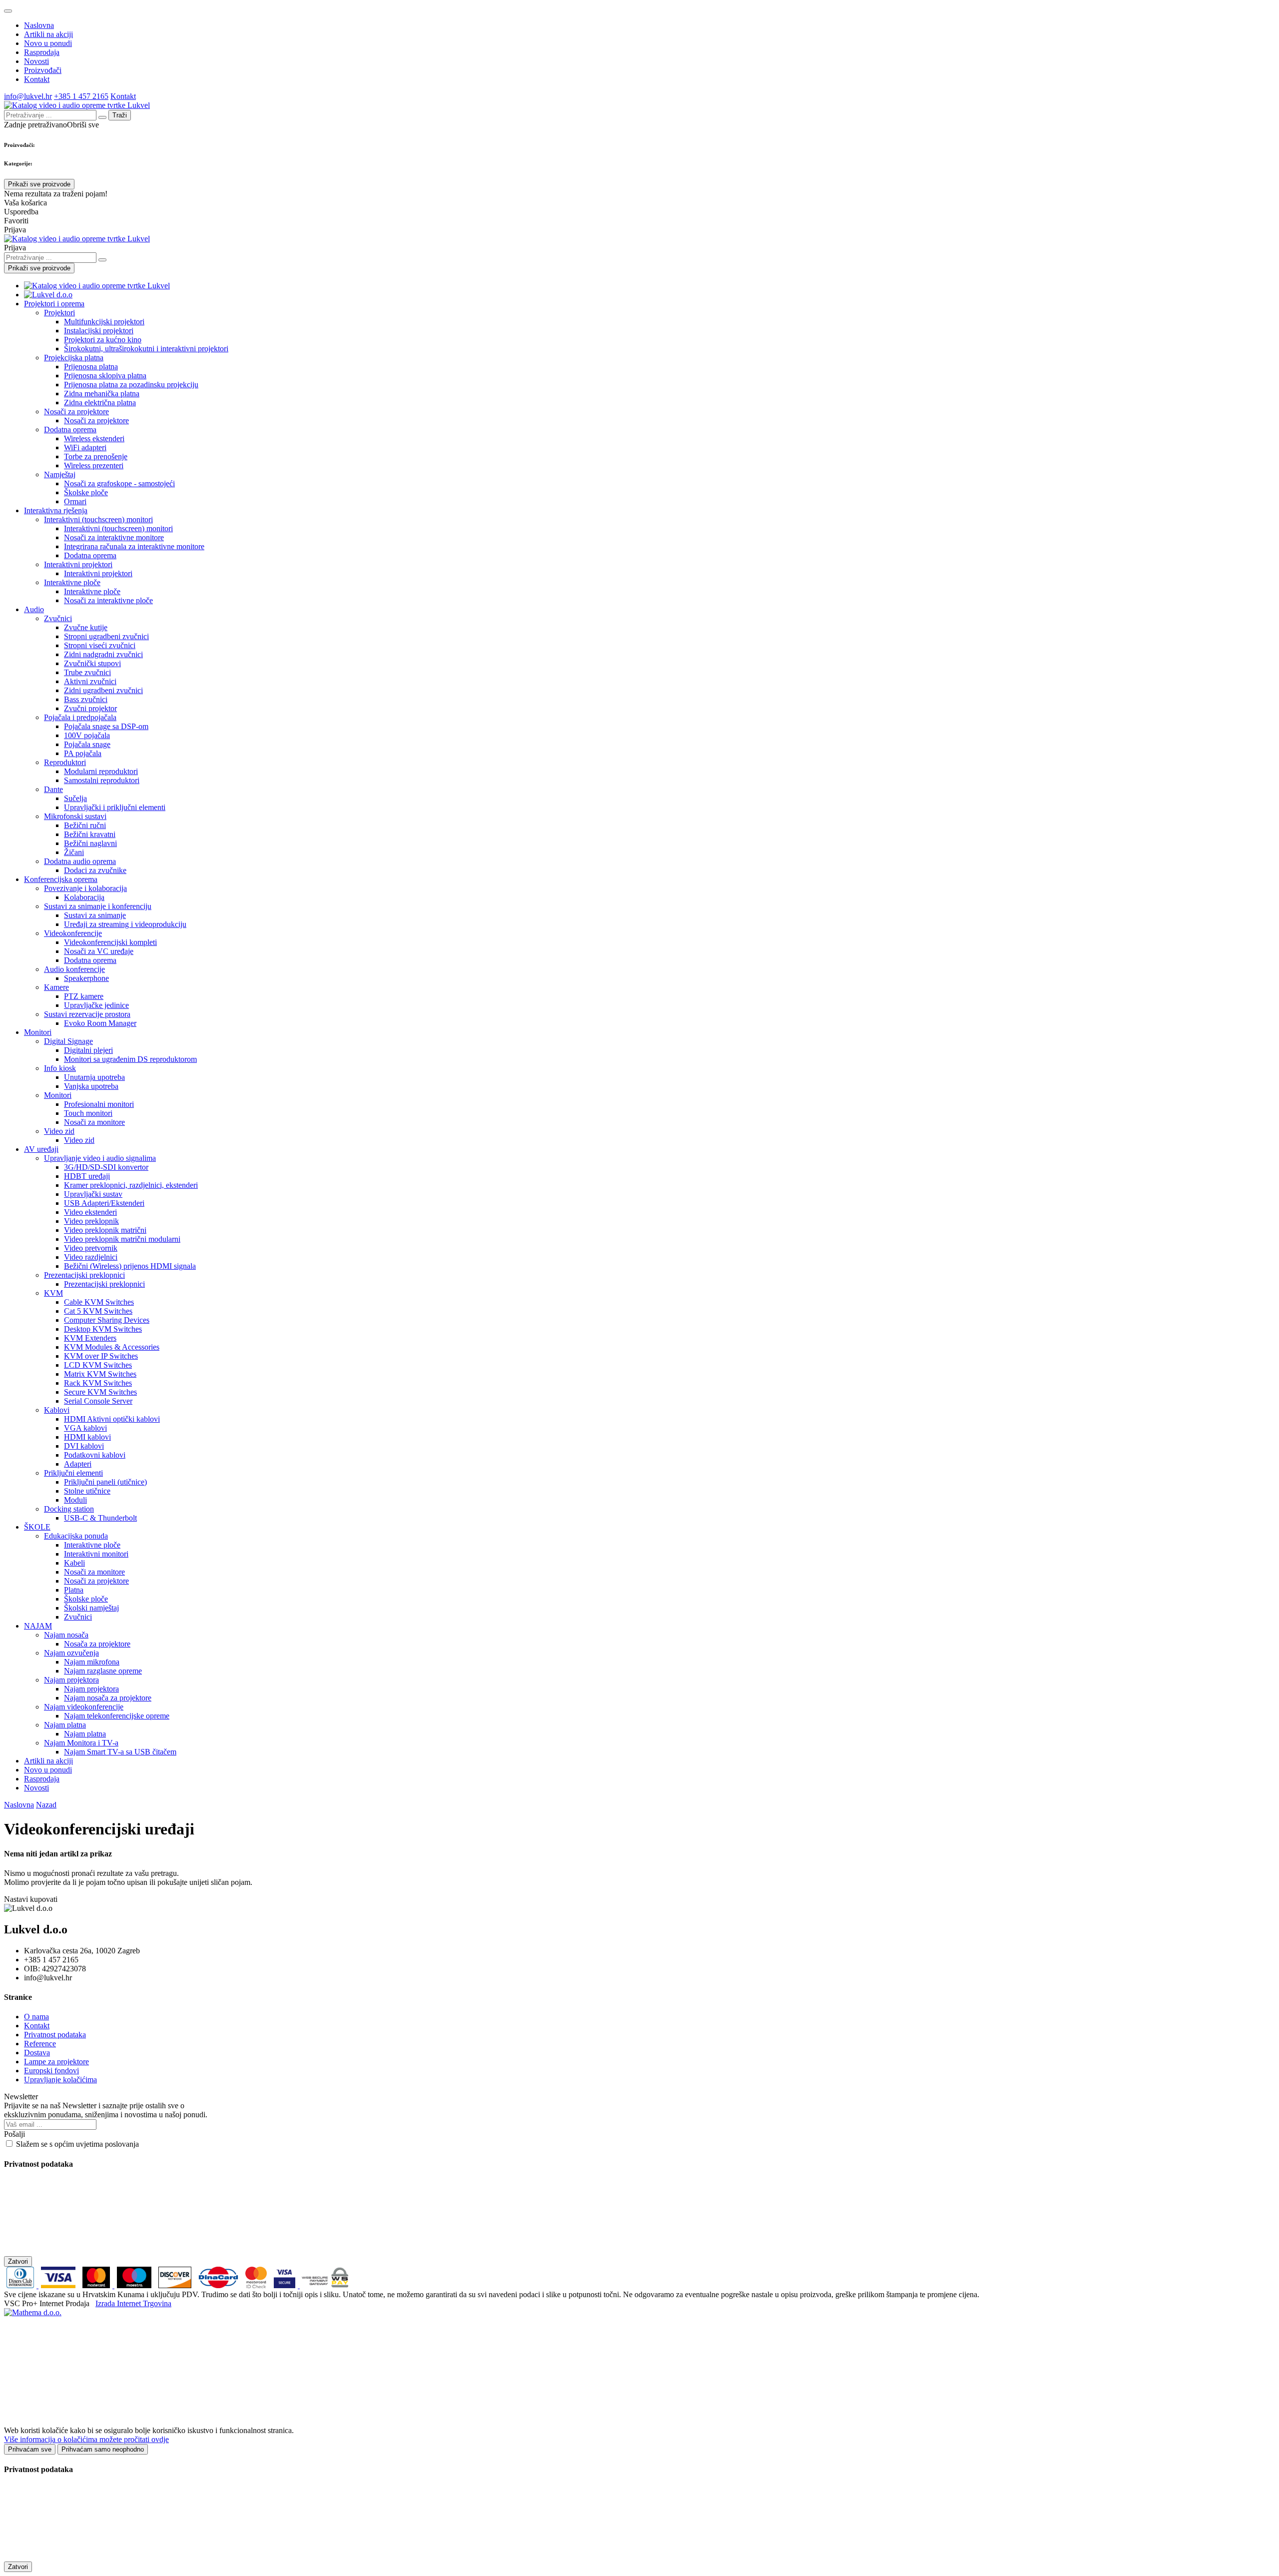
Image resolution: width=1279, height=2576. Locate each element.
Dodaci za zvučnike (95, 870)
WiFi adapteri (85, 447)
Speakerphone (86, 978)
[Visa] (58, 2285)
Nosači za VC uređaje (99, 951)
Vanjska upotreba (91, 1086)
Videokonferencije (73, 933)
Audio (34, 609)
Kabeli (74, 1563)
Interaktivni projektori (78, 564)
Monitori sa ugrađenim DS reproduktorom (130, 1059)
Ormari (75, 501)
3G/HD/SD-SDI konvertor (106, 1167)
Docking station (69, 1509)
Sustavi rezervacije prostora (87, 1014)
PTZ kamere (84, 996)
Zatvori (18, 2261)
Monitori (38, 1032)
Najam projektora (71, 1680)
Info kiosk (60, 1068)
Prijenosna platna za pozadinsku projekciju (131, 385)
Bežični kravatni (90, 834)
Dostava (37, 2053)
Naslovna (39, 25)
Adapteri (78, 1464)
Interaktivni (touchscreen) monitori (98, 519)
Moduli (75, 1500)
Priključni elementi (73, 1473)
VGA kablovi (85, 1428)
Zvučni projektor (90, 708)
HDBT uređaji (87, 1176)
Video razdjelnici (91, 1257)
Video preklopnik (91, 1221)
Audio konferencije (74, 969)
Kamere (56, 987)
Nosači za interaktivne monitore (114, 537)
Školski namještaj (91, 1608)
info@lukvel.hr (28, 96)
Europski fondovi (51, 2071)
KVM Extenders (90, 1338)
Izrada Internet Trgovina (133, 2303)
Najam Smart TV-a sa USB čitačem (120, 1752)
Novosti (36, 61)
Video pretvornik (91, 1248)
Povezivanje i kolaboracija (85, 888)
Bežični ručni (85, 825)
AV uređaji (41, 1149)
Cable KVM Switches (99, 1302)
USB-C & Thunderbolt (100, 1518)
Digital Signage (68, 1041)
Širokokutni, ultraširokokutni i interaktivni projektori (146, 349)
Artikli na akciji (48, 34)
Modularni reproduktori (101, 771)
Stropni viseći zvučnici (100, 645)
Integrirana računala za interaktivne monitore (134, 546)
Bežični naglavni (90, 843)
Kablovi (57, 1410)
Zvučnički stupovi (92, 663)
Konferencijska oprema (61, 879)
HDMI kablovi (87, 1437)
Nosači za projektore (76, 412)
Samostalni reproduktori (102, 780)
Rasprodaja (42, 52)
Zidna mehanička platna (102, 394)
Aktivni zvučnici (90, 681)
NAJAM (38, 1626)
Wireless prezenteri (94, 465)
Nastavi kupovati (31, 1899)
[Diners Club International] (21, 2285)
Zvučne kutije (86, 627)
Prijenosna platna (91, 367)
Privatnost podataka (55, 2035)
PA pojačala (83, 753)
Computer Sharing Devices (107, 1320)
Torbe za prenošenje (96, 456)
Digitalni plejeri (88, 1050)
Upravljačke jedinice (96, 1005)
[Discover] (175, 2285)
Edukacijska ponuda (76, 1536)
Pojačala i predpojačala (80, 717)
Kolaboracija (84, 897)
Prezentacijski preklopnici (84, 1275)
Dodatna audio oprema (80, 861)
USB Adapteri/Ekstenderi (104, 1203)
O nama (36, 2017)
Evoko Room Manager (100, 1023)
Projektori (59, 313)
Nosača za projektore (97, 1644)
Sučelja (75, 798)
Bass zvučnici (86, 699)
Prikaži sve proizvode (39, 184)
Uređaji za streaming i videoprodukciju (125, 924)
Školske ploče (86, 492)
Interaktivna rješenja (56, 510)
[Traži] (102, 260)
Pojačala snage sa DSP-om (106, 726)
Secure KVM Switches (100, 1392)
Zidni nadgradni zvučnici (103, 654)
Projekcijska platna (74, 358)
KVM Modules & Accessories (112, 1347)
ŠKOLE (37, 1527)
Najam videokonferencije (84, 1707)
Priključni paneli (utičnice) (105, 1482)
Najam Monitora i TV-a (81, 1743)
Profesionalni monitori (99, 1104)
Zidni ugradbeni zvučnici (103, 690)
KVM (53, 1293)
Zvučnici (58, 618)
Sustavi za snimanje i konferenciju (98, 906)
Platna (74, 1590)
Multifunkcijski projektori (104, 322)
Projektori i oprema (54, 304)
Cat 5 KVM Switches (98, 1311)
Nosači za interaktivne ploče (108, 600)
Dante (53, 789)
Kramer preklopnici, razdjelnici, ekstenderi (131, 1185)
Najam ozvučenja (71, 1653)
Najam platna (65, 1725)
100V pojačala (87, 735)
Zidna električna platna (100, 403)
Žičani (74, 852)
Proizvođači (43, 70)
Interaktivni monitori (96, 1554)
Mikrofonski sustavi (75, 816)
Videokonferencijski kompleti (110, 942)
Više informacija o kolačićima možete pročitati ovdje (86, 2439)
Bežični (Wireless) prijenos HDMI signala (130, 1266)
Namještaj (60, 474)
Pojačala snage (87, 744)
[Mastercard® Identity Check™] (256, 2285)
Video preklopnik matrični (105, 1230)
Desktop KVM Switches (103, 1329)
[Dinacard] (218, 2285)
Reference (40, 2044)
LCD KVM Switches (98, 1365)
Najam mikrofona (92, 1662)
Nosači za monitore (94, 1122)
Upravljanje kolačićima (60, 2080)
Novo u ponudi (48, 43)
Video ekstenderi (90, 1212)
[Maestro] (134, 2285)
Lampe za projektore (56, 2062)
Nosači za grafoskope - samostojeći (119, 483)
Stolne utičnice (87, 1491)
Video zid (59, 1131)
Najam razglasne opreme (103, 1671)
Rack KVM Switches (98, 1383)
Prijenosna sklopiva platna (105, 376)
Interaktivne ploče (72, 582)
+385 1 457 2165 (81, 96)
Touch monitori (88, 1113)
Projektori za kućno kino (103, 340)
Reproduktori (65, 762)
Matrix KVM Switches (100, 1374)
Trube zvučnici (87, 672)
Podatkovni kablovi (95, 1455)
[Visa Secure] (286, 2285)
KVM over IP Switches (101, 1356)
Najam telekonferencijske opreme (117, 1716)
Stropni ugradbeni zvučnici (106, 636)
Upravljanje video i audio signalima (100, 1158)
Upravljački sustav (93, 1194)
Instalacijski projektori (99, 331)
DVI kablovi (84, 1446)
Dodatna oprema (70, 429)
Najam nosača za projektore (108, 1698)
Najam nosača (66, 1635)
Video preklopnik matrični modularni (122, 1239)
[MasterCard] (97, 2285)
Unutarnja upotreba (94, 1077)
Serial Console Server (98, 1401)
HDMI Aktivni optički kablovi (112, 1419)
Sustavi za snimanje (95, 915)
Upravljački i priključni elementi (115, 807)
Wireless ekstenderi (94, 438)
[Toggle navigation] (8, 11)
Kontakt (37, 79)
